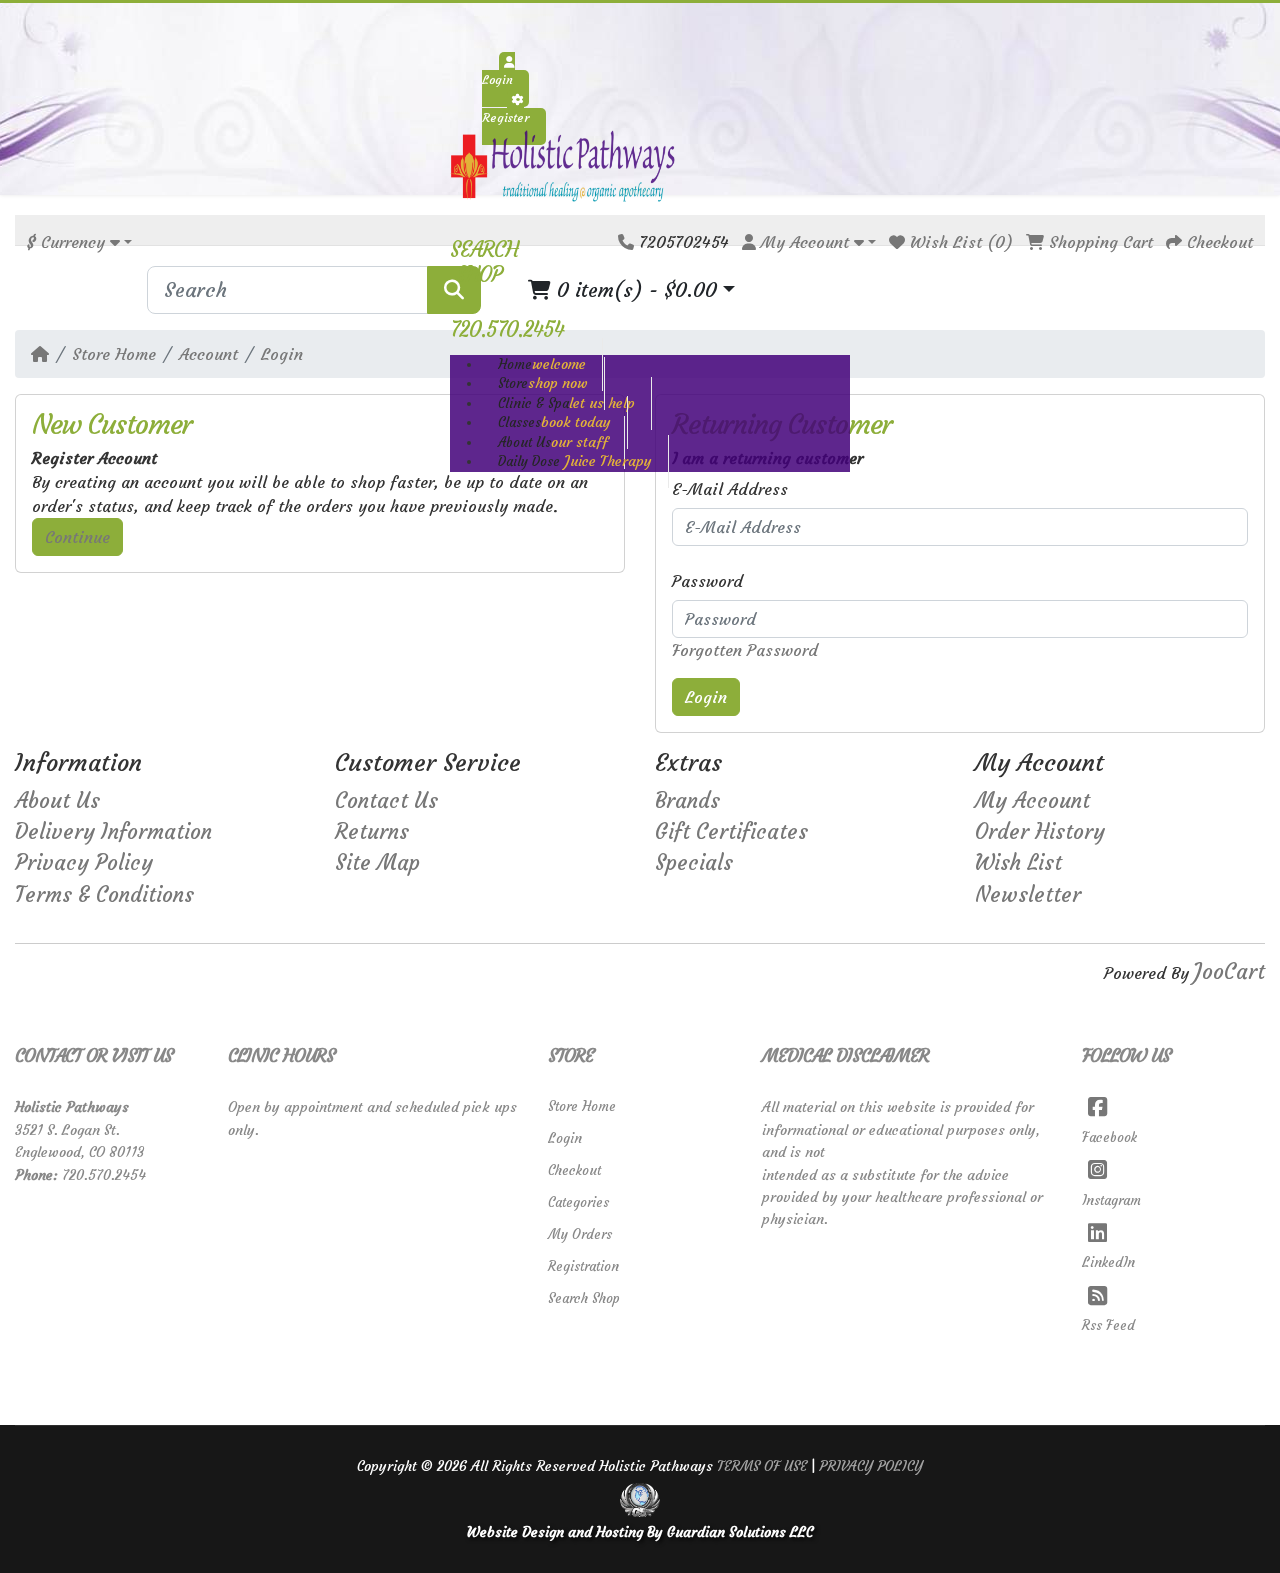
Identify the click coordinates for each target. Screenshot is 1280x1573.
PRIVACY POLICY (871, 1466)
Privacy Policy (84, 863)
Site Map (377, 863)
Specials (694, 863)
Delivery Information (113, 832)
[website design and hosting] (640, 1499)
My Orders (580, 1234)
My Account (1032, 801)
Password (707, 581)
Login (282, 354)
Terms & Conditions (104, 895)
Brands (687, 801)
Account (208, 354)
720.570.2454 (104, 1175)
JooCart (1229, 972)
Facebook (1110, 1137)
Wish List (1018, 863)
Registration (583, 1266)
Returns (372, 832)
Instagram (1112, 1200)
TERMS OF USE (762, 1466)
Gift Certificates (731, 832)
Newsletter (1028, 895)
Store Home (114, 354)
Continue (77, 537)
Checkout (574, 1170)
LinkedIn (1109, 1262)
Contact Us (386, 801)
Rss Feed (1109, 1325)
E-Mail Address (730, 489)
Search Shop (584, 1298)
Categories (578, 1202)
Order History (1040, 832)
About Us (57, 801)
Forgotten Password (745, 650)
